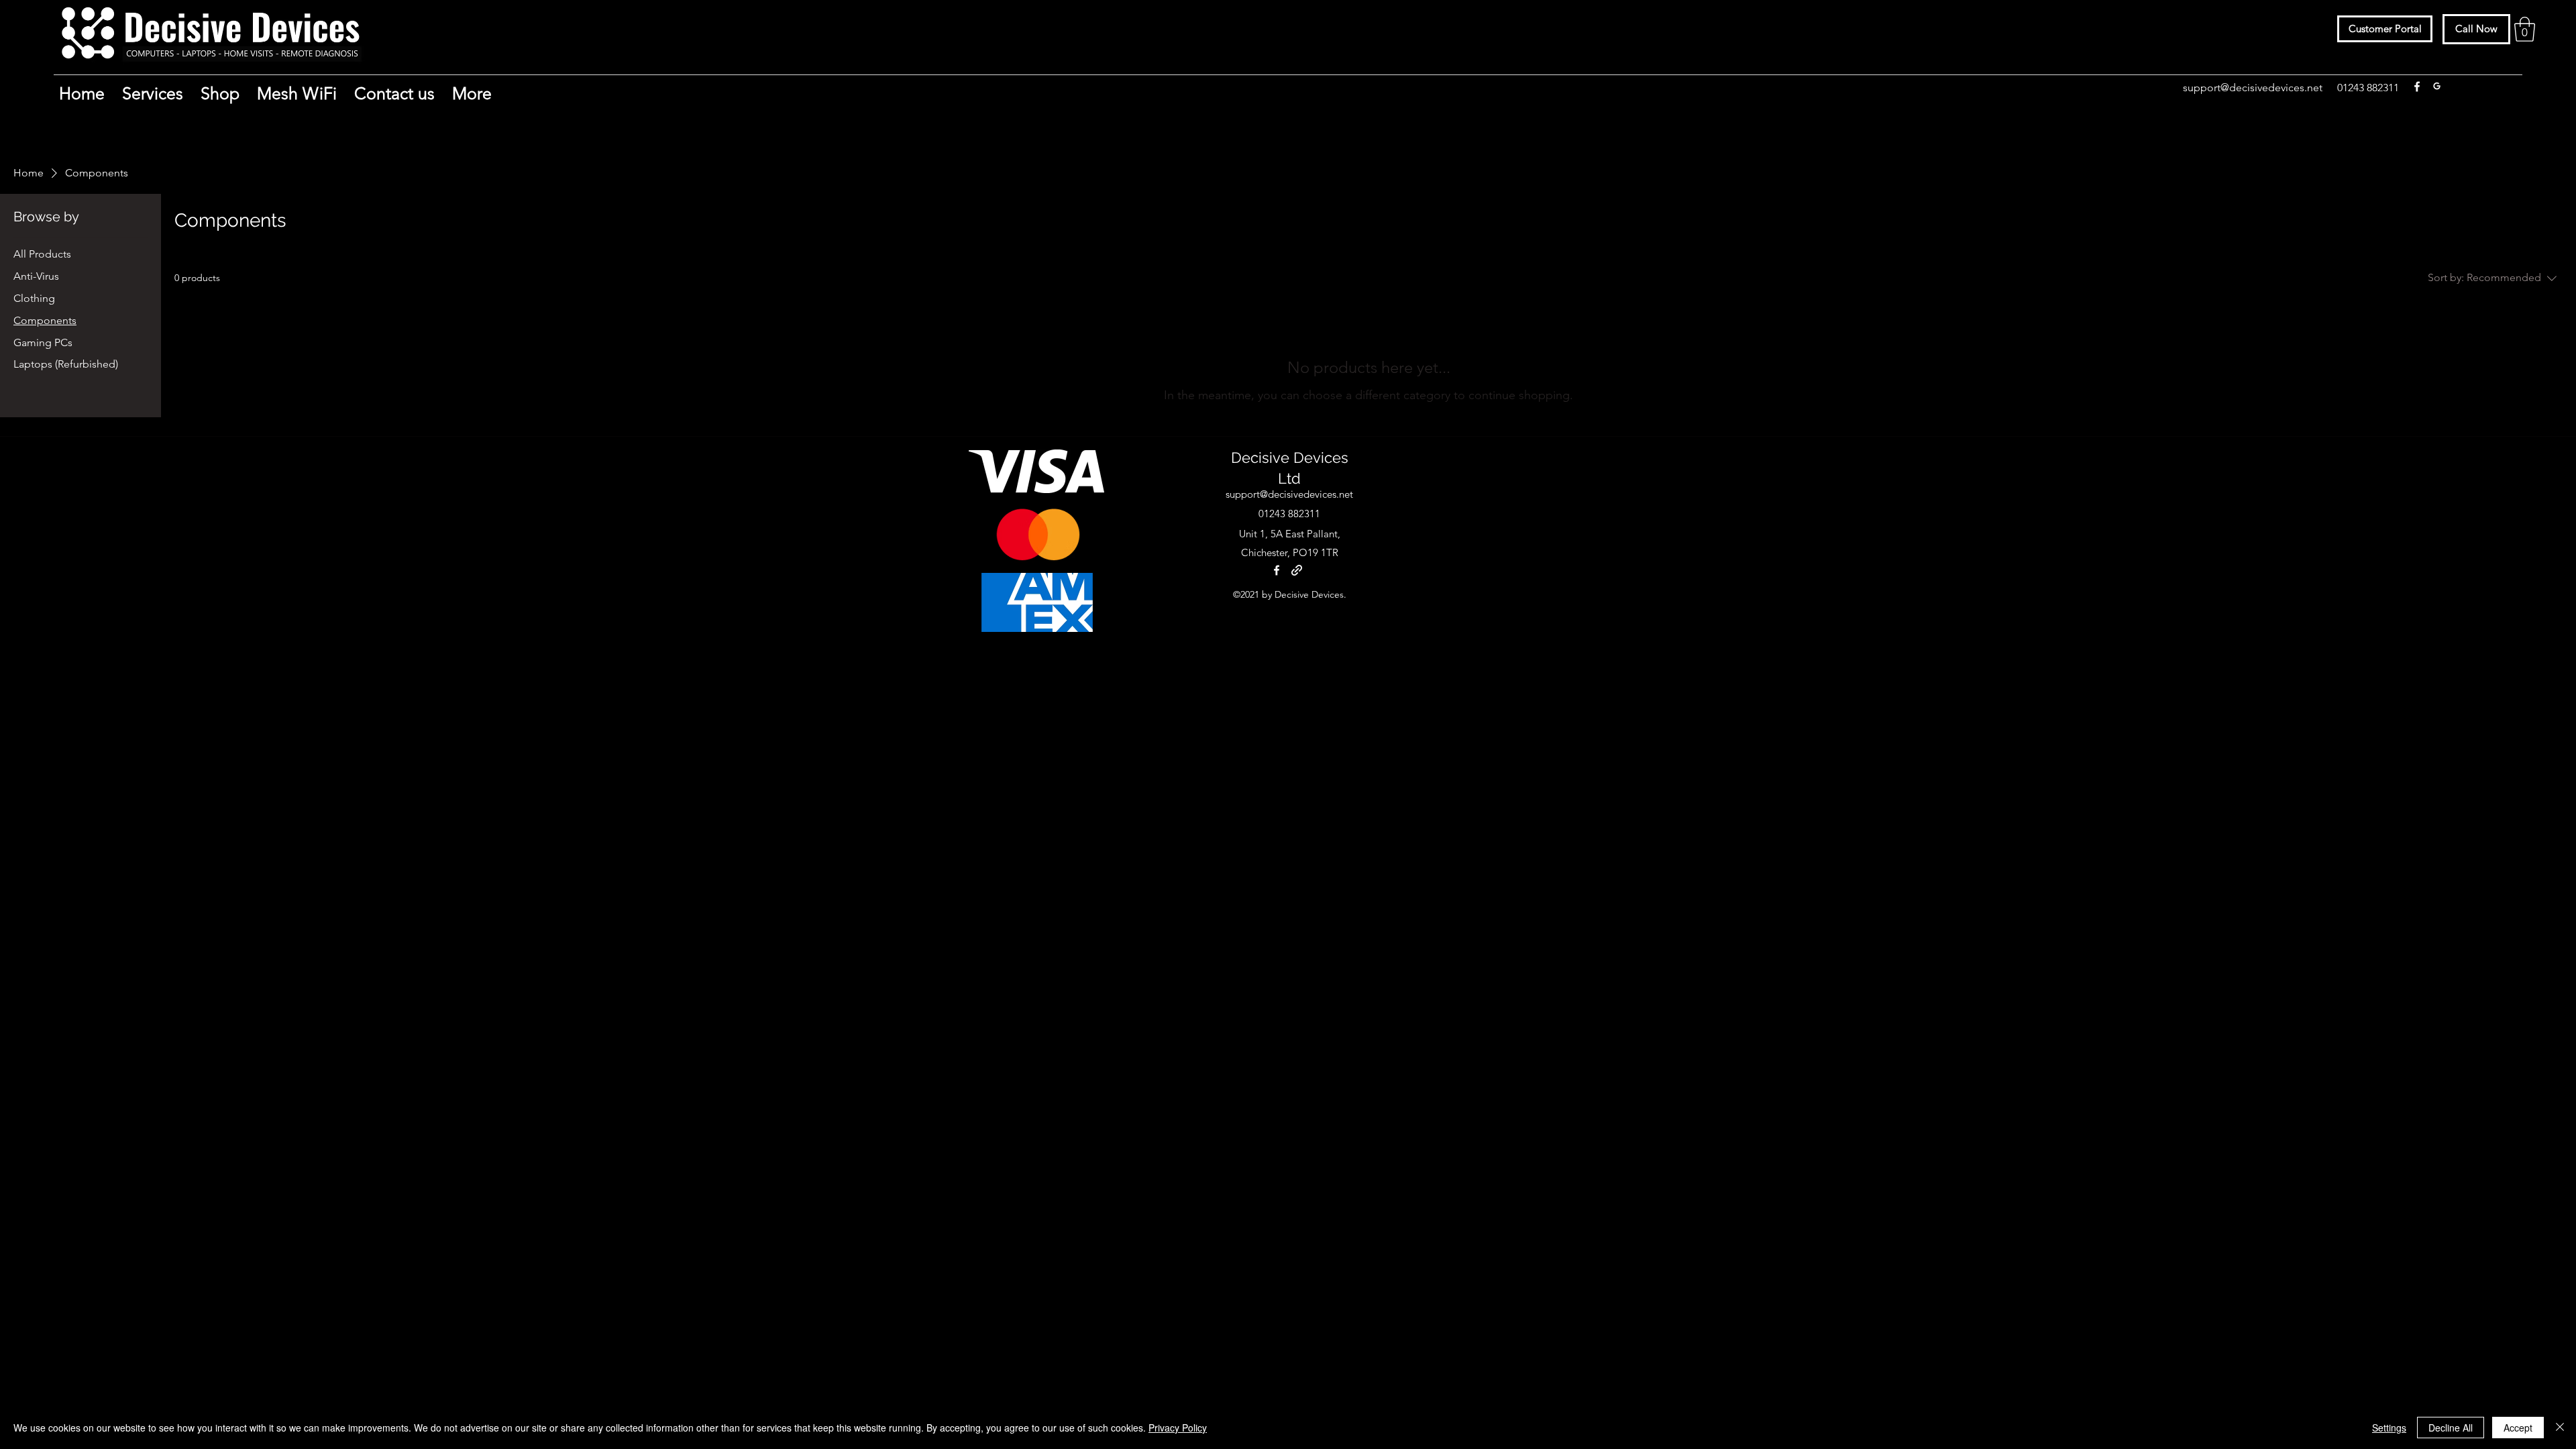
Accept (2518, 1428)
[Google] (2437, 87)
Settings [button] (2389, 1428)
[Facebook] (2417, 87)
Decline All (2451, 1428)
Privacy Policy (1178, 1428)
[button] (2525, 29)
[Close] (2560, 1428)
